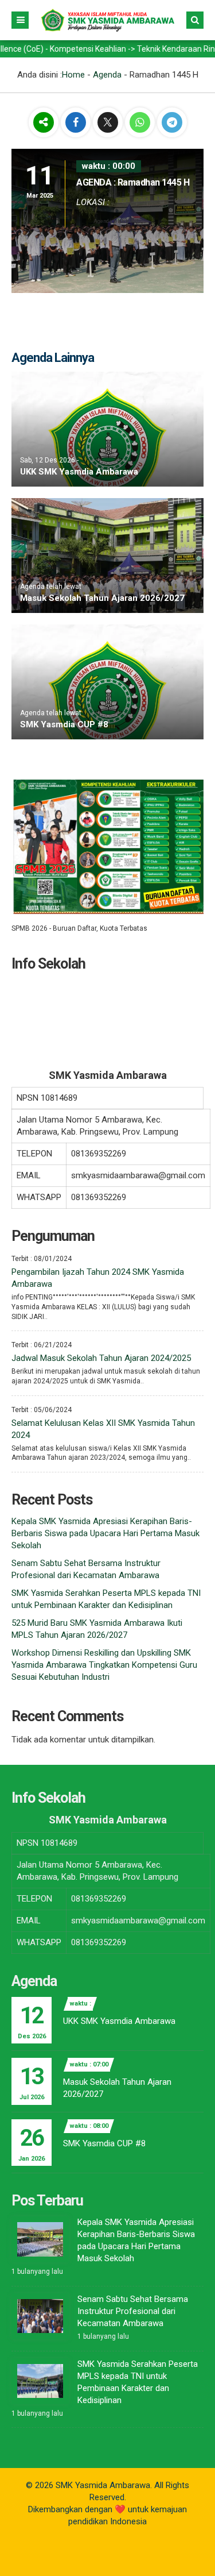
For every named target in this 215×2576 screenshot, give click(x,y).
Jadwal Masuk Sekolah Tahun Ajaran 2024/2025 (101, 1358)
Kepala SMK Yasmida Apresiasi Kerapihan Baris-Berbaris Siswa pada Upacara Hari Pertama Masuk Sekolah (105, 1533)
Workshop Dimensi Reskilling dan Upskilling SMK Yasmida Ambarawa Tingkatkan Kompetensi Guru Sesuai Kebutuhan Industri (104, 1665)
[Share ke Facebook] (77, 123)
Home (73, 75)
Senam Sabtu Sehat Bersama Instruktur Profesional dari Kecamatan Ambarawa (133, 2311)
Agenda (107, 75)
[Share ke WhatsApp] (140, 124)
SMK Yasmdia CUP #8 (64, 724)
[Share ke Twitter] (109, 123)
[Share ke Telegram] (172, 123)
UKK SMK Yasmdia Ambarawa (79, 472)
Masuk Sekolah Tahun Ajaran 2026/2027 (102, 598)
